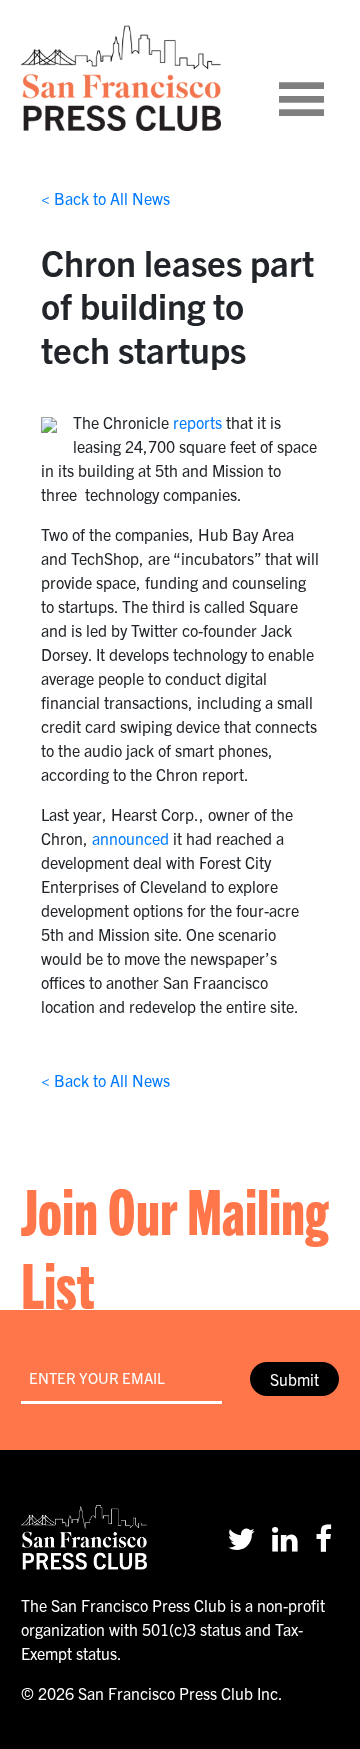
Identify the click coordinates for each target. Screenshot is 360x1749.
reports (197, 422)
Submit (294, 1379)
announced (130, 838)
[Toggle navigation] (326, 78)
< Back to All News (105, 198)
